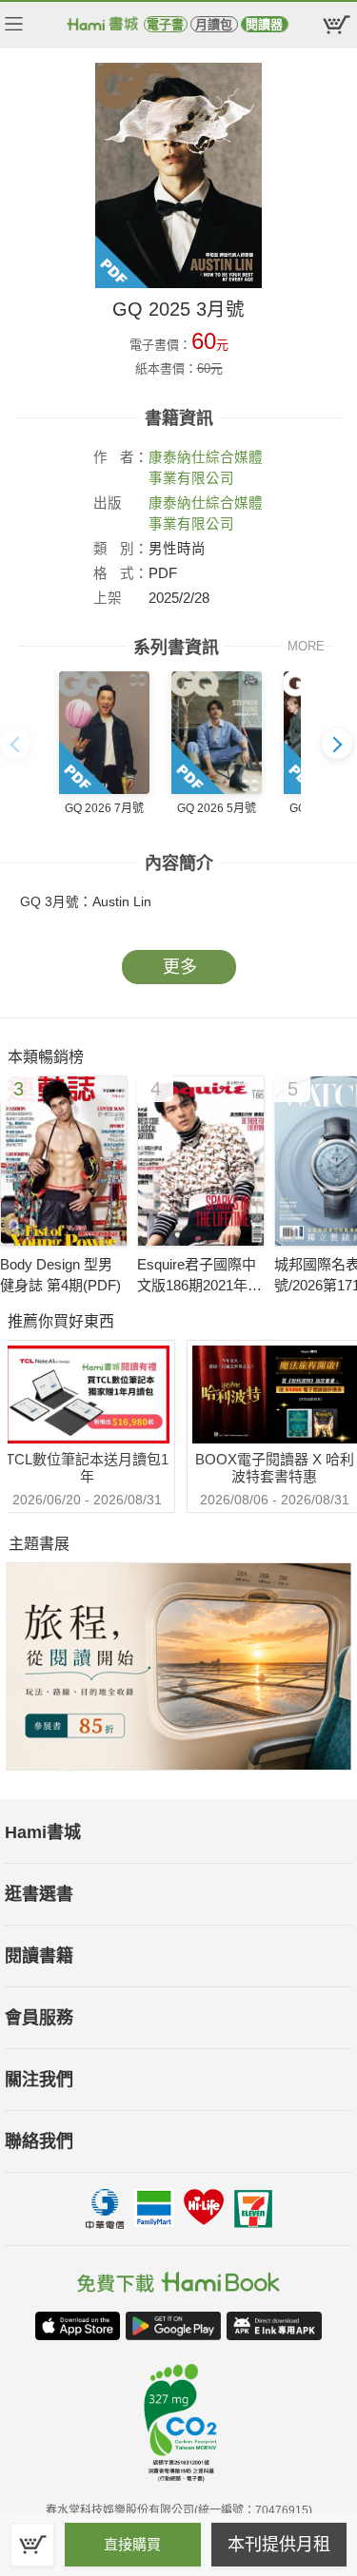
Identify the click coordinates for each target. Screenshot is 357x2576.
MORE (306, 646)
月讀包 (214, 24)
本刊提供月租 (279, 2545)
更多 (180, 967)
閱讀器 (264, 24)
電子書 (165, 24)
